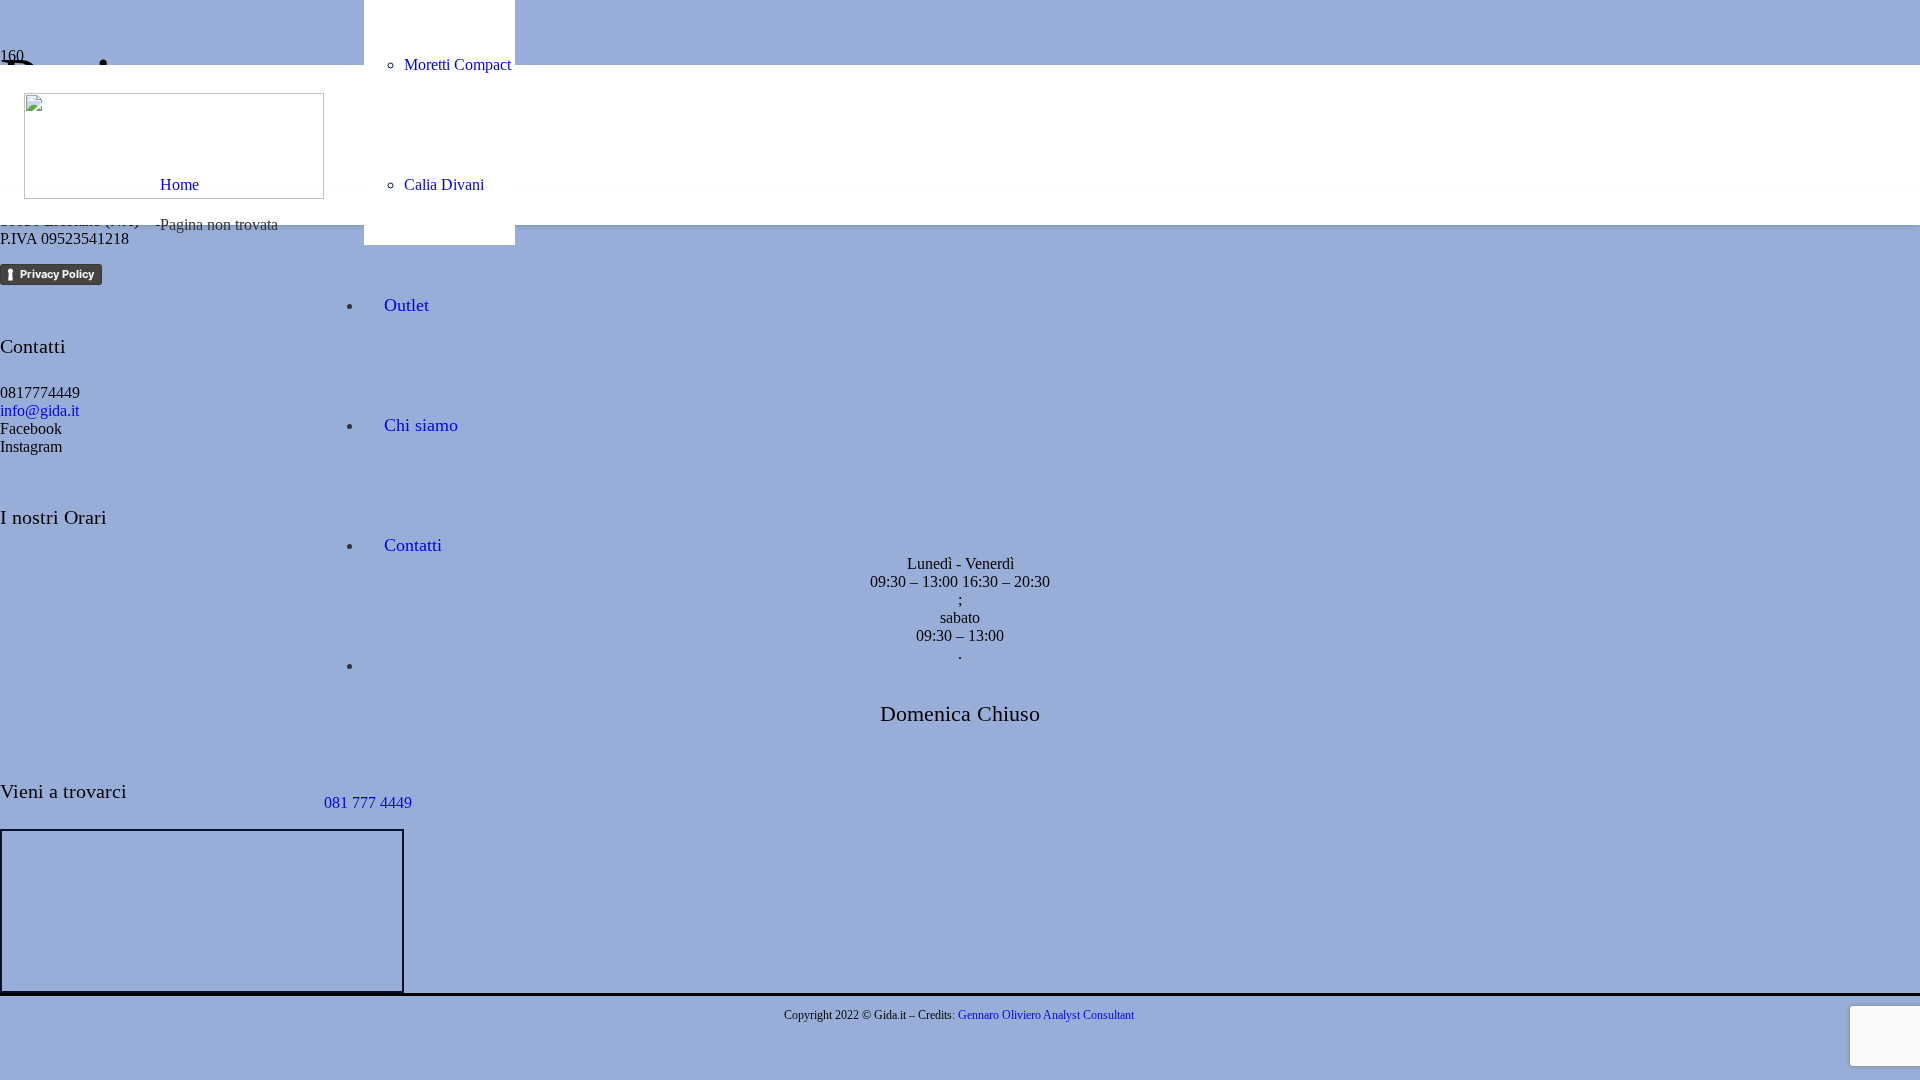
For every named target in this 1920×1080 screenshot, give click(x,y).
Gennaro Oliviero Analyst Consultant (1046, 1015)
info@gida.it (39, 410)
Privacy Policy (57, 274)
